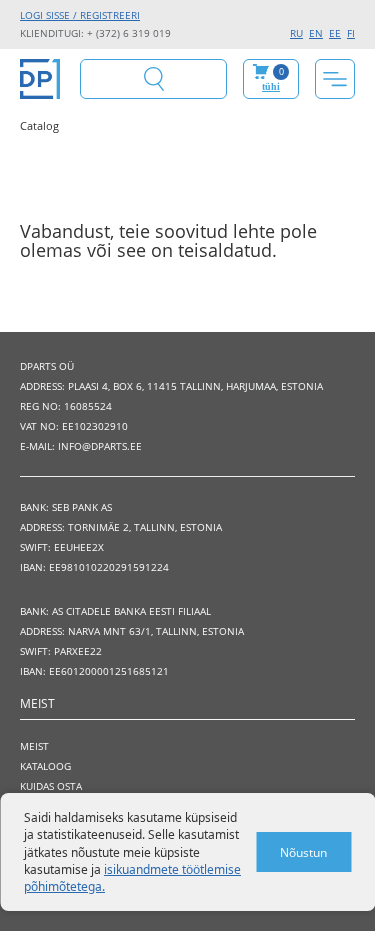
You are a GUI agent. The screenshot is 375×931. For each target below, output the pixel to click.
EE (335, 33)
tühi (271, 86)
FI (351, 33)
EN (316, 33)
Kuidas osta (51, 786)
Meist (34, 746)
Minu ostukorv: (273, 78)
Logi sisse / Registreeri (80, 15)
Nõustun (303, 852)
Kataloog (45, 766)
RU (296, 33)
